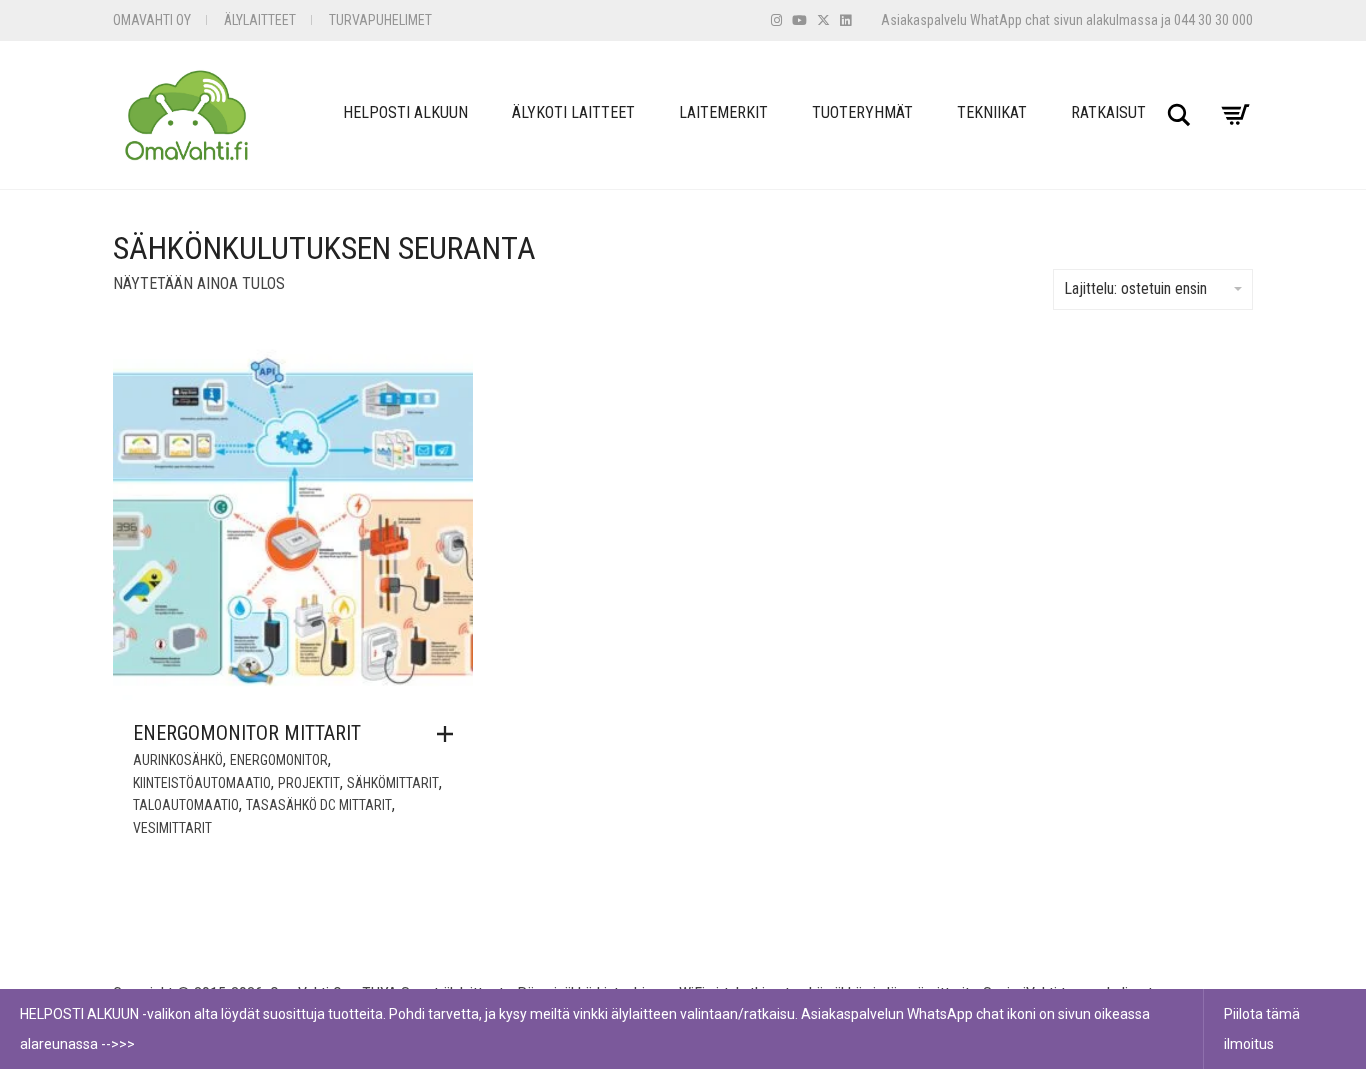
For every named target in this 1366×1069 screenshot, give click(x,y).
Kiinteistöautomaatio (202, 783)
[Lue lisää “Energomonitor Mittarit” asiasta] (450, 734)
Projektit (309, 783)
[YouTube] (799, 20)
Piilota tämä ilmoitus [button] (1262, 1029)
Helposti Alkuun (405, 112)
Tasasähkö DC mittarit (319, 805)
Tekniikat (992, 112)
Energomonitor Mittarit (247, 733)
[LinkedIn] (845, 20)
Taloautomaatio (186, 805)
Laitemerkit (723, 112)
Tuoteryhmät (862, 112)
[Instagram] (776, 20)
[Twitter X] (823, 20)
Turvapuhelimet (380, 20)
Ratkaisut (1108, 112)
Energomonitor (279, 760)
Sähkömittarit (393, 783)
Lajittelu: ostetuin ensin (1135, 288)
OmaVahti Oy (152, 20)
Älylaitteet (260, 20)
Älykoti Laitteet (573, 112)
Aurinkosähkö (178, 760)
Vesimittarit (172, 828)
